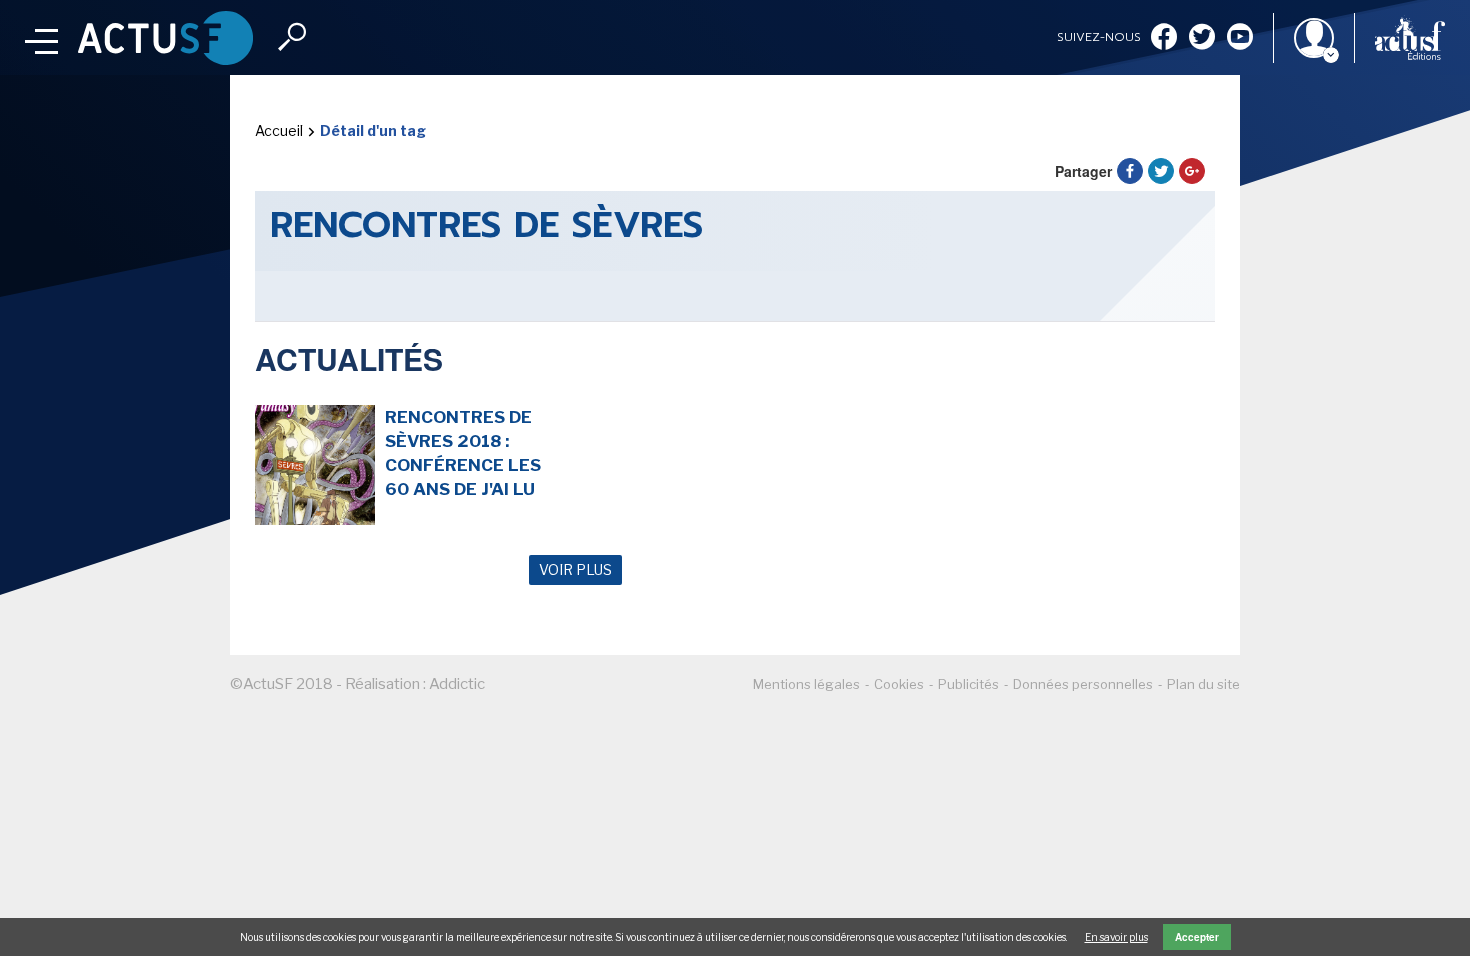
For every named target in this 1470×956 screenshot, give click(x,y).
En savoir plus (1116, 937)
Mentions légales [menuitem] (806, 684)
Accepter (1197, 937)
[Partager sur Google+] (1192, 171)
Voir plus (575, 569)
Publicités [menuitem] (968, 684)
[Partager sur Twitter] (1161, 171)
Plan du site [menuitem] (1203, 684)
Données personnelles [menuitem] (1083, 684)
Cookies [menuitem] (899, 684)
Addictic (457, 684)
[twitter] (1202, 38)
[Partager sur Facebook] (1130, 171)
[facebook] (1164, 38)
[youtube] (1240, 38)
